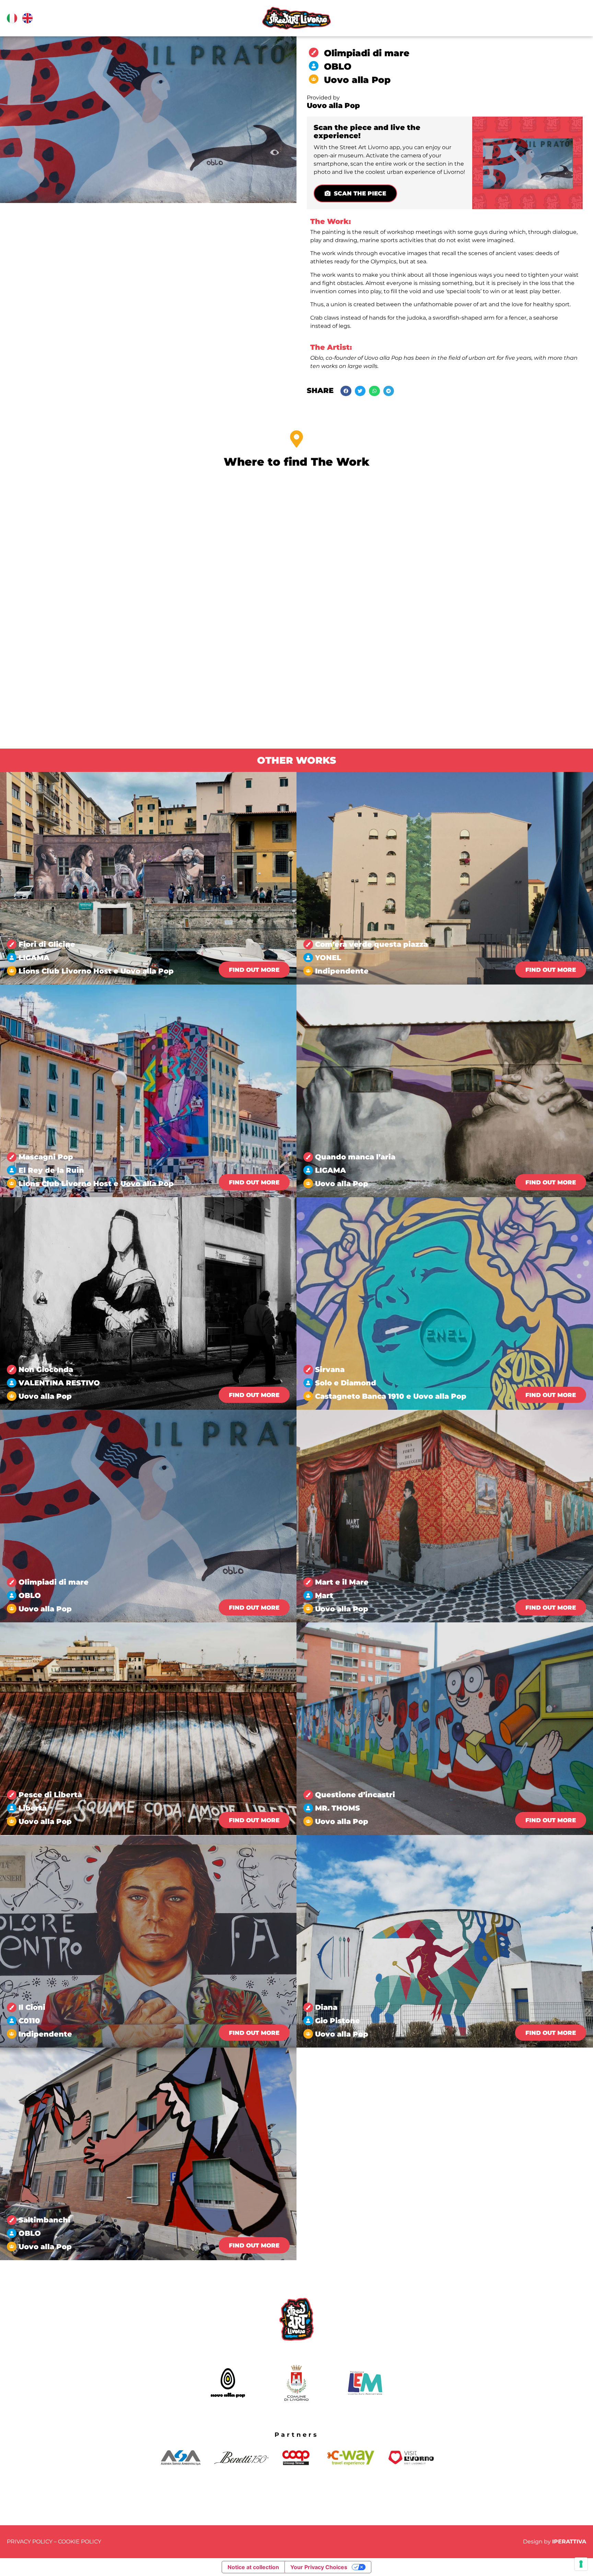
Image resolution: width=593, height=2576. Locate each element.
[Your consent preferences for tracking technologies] (581, 2564)
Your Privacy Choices (319, 2567)
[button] (346, 391)
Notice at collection (253, 2567)
